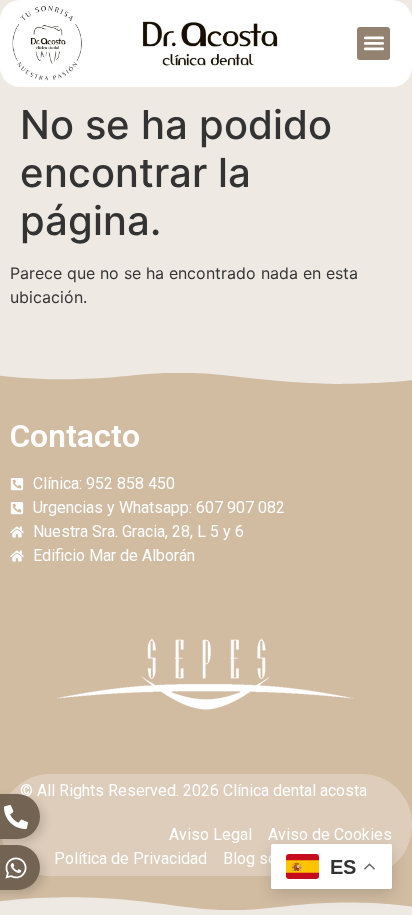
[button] (373, 43)
